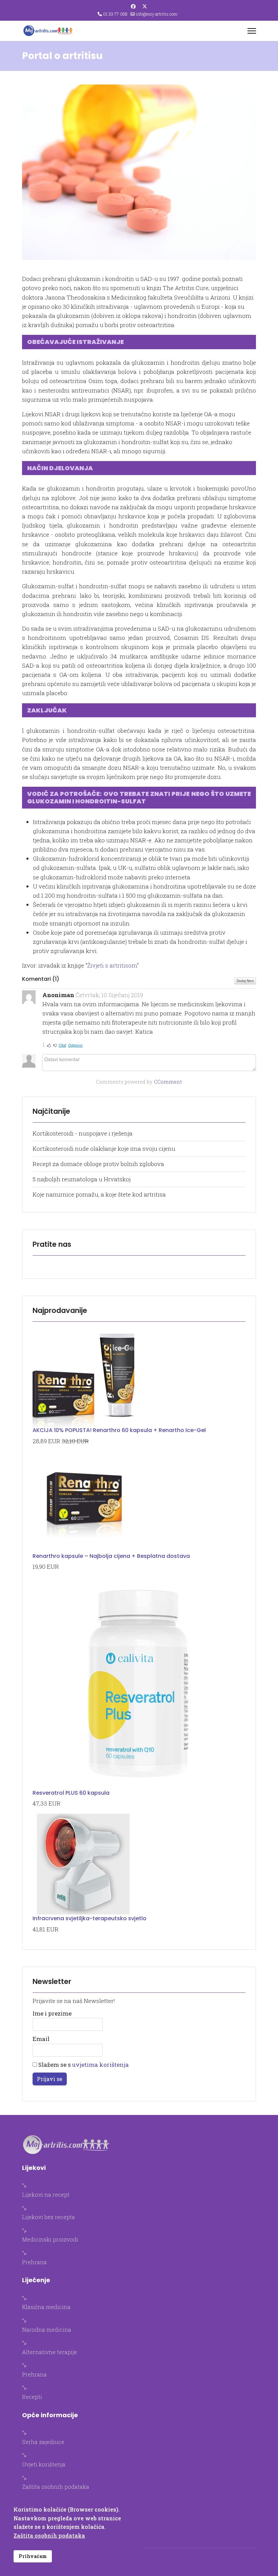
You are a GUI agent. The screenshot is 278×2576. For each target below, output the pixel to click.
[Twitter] (145, 6)
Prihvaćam (33, 2556)
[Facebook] (133, 6)
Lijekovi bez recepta (48, 2217)
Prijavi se (50, 2079)
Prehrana (34, 2262)
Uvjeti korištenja (44, 2464)
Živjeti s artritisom (112, 965)
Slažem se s (83, 2065)
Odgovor (75, 1045)
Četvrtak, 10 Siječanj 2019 (109, 995)
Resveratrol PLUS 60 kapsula (71, 1793)
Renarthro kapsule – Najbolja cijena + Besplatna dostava (111, 1556)
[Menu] (252, 31)
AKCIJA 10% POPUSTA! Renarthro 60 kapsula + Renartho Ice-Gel (119, 1430)
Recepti (32, 2397)
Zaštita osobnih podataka (56, 2487)
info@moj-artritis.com (157, 14)
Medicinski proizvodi (50, 2239)
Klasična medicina (46, 2307)
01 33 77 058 (115, 14)
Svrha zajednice (43, 2442)
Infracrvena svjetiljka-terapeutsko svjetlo (90, 1918)
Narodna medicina (47, 2330)
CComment (168, 1082)
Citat (62, 1045)
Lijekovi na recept (46, 2195)
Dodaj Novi (245, 981)
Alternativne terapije (49, 2352)
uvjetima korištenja (101, 2065)
